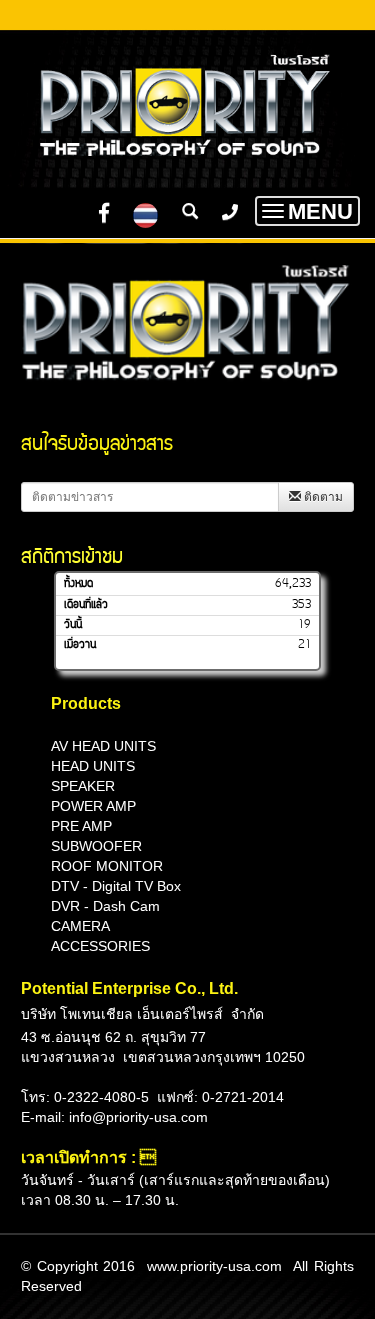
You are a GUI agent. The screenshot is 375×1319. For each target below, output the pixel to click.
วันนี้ (73, 625)
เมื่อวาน (80, 645)
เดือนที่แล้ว (86, 605)
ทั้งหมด (78, 584)
